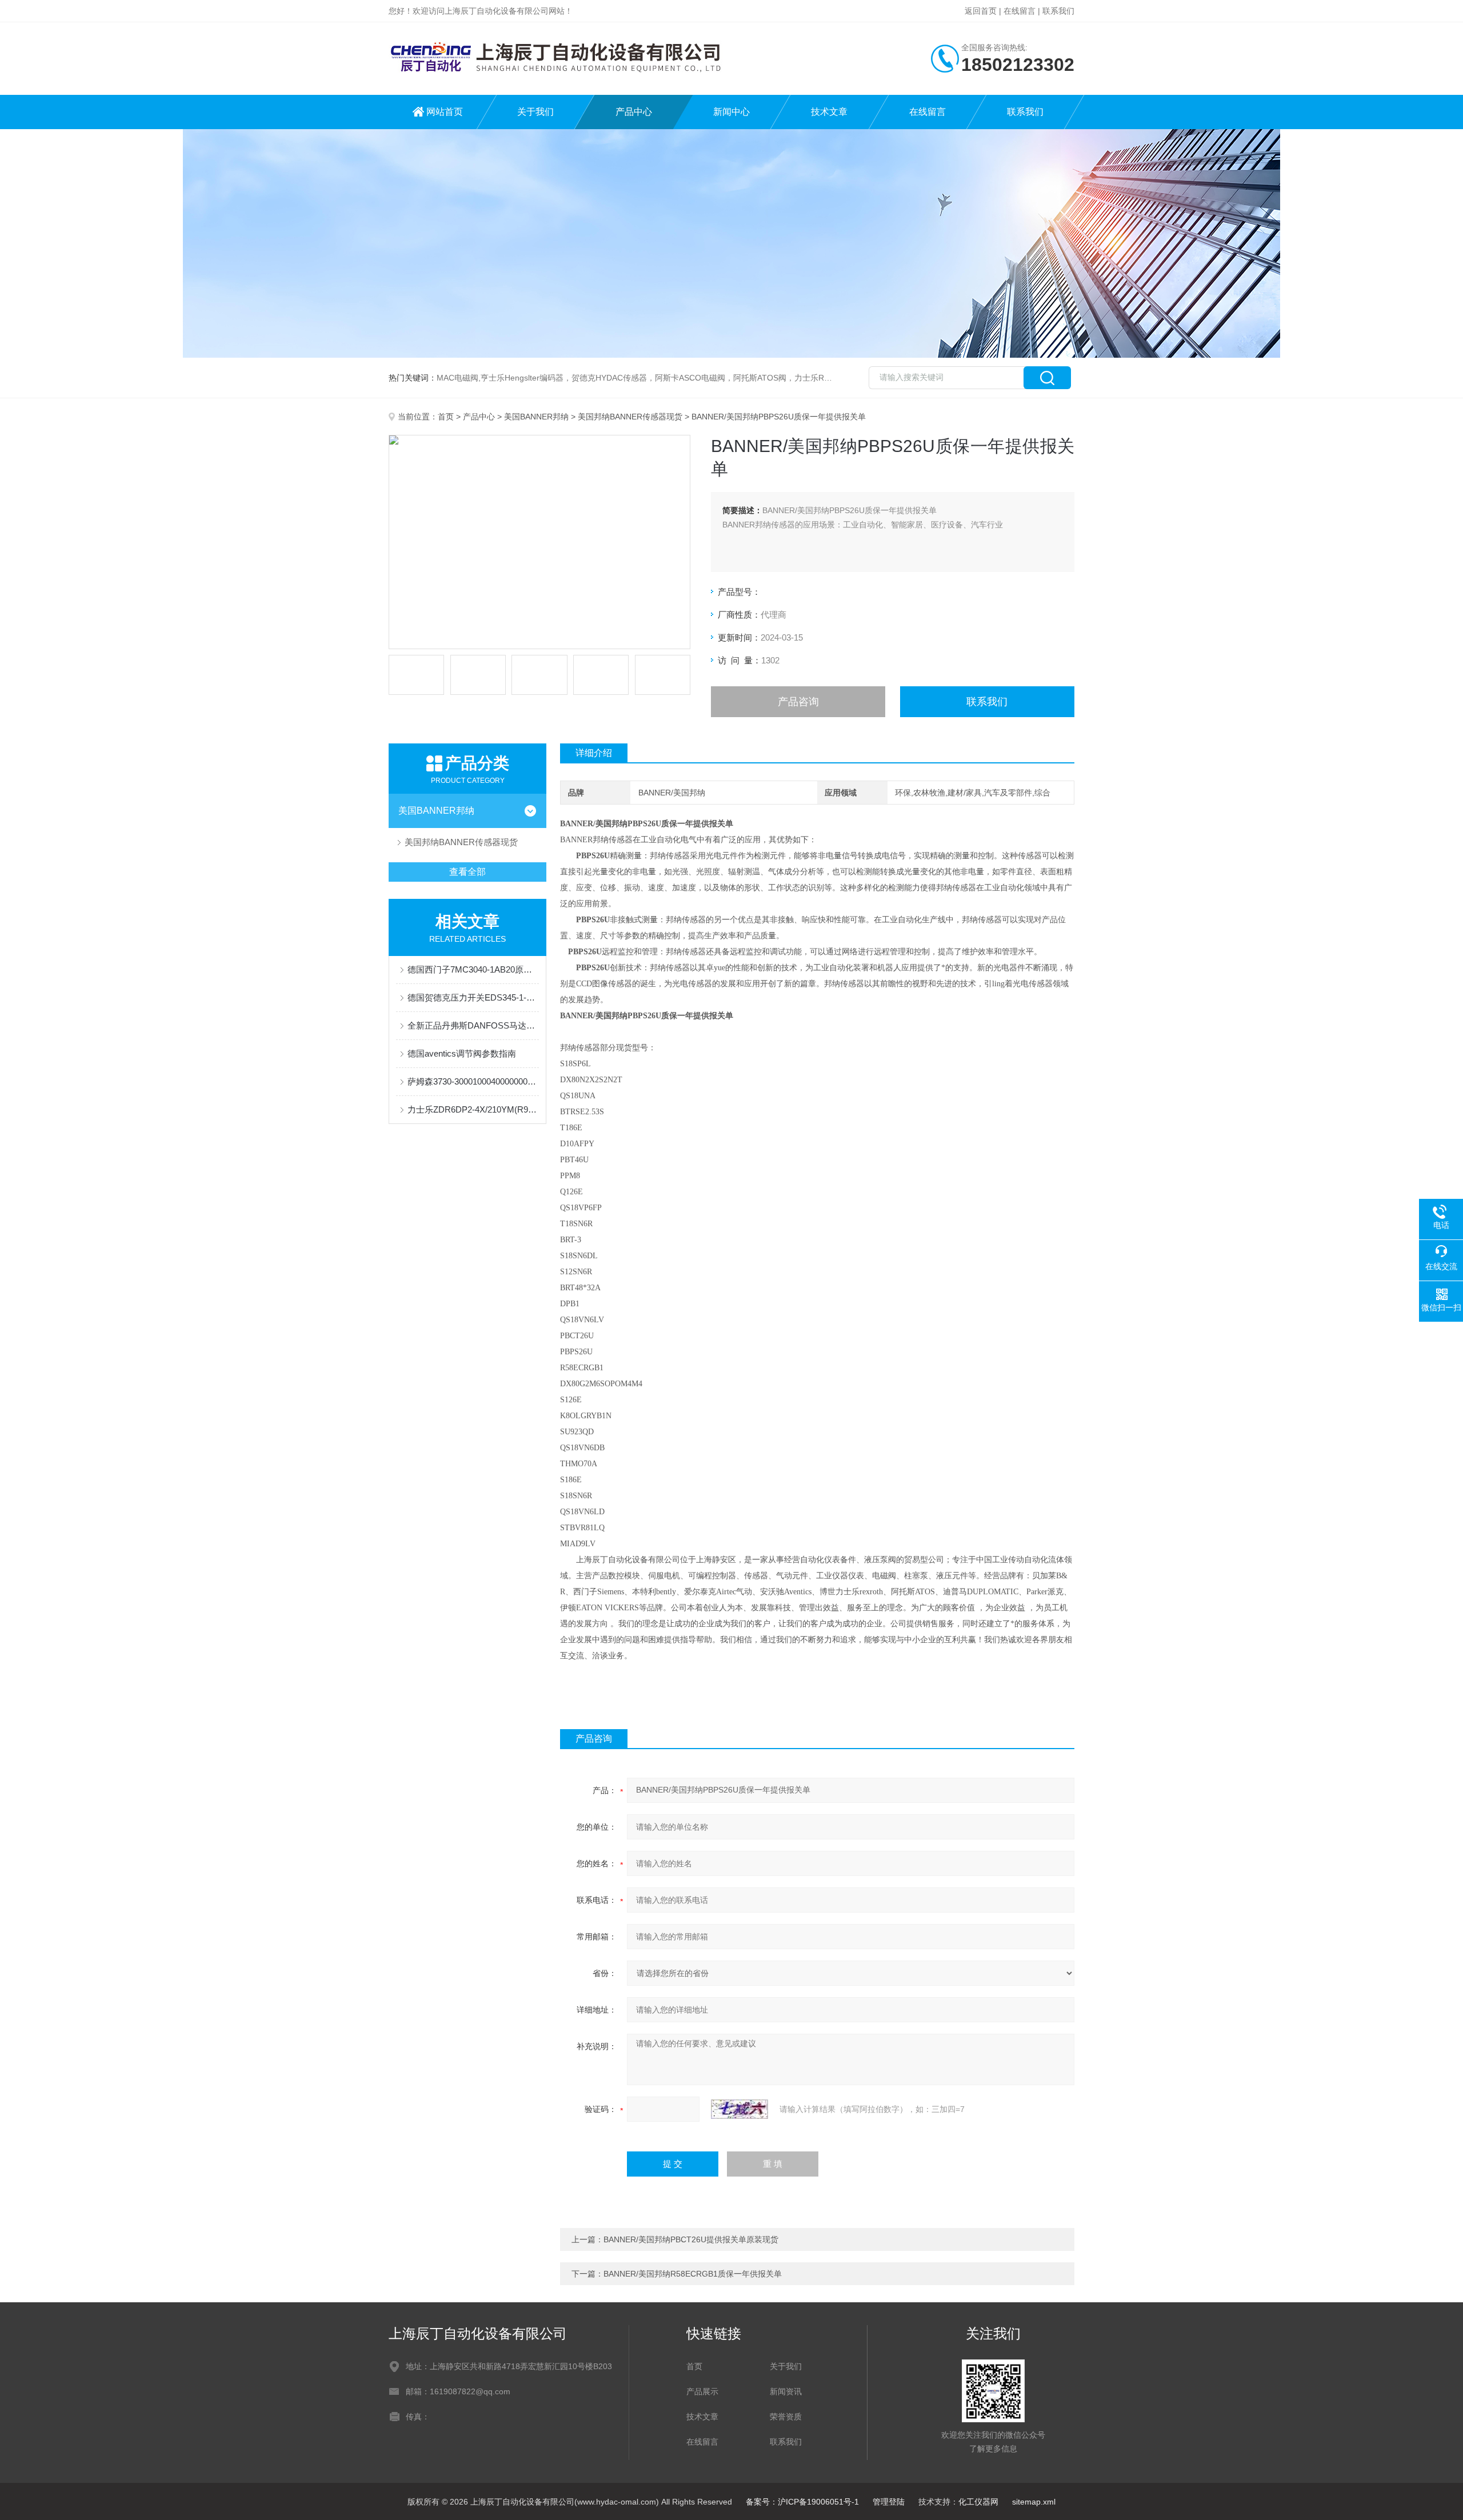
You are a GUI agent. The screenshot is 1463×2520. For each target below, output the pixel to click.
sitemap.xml (1034, 2502)
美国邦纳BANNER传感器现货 (630, 417)
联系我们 (1058, 11)
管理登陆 (889, 2502)
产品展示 (702, 2391)
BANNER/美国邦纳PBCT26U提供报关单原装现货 (691, 2239)
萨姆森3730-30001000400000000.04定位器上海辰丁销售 (473, 1081)
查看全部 (467, 872)
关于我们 (535, 112)
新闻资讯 (786, 2391)
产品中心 (634, 112)
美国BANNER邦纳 (536, 417)
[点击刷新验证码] (740, 2109)
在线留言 (1020, 11)
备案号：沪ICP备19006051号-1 (802, 2502)
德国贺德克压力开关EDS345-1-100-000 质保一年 (473, 997)
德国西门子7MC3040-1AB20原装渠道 (473, 969)
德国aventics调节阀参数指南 (462, 1053)
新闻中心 (731, 112)
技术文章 (829, 112)
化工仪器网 (978, 2502)
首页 (446, 417)
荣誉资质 (786, 2417)
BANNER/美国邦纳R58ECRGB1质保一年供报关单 (693, 2274)
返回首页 (981, 11)
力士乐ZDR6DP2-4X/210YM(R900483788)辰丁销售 (473, 1109)
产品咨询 (798, 702)
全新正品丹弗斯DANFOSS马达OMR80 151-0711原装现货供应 (473, 1025)
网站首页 (445, 112)
